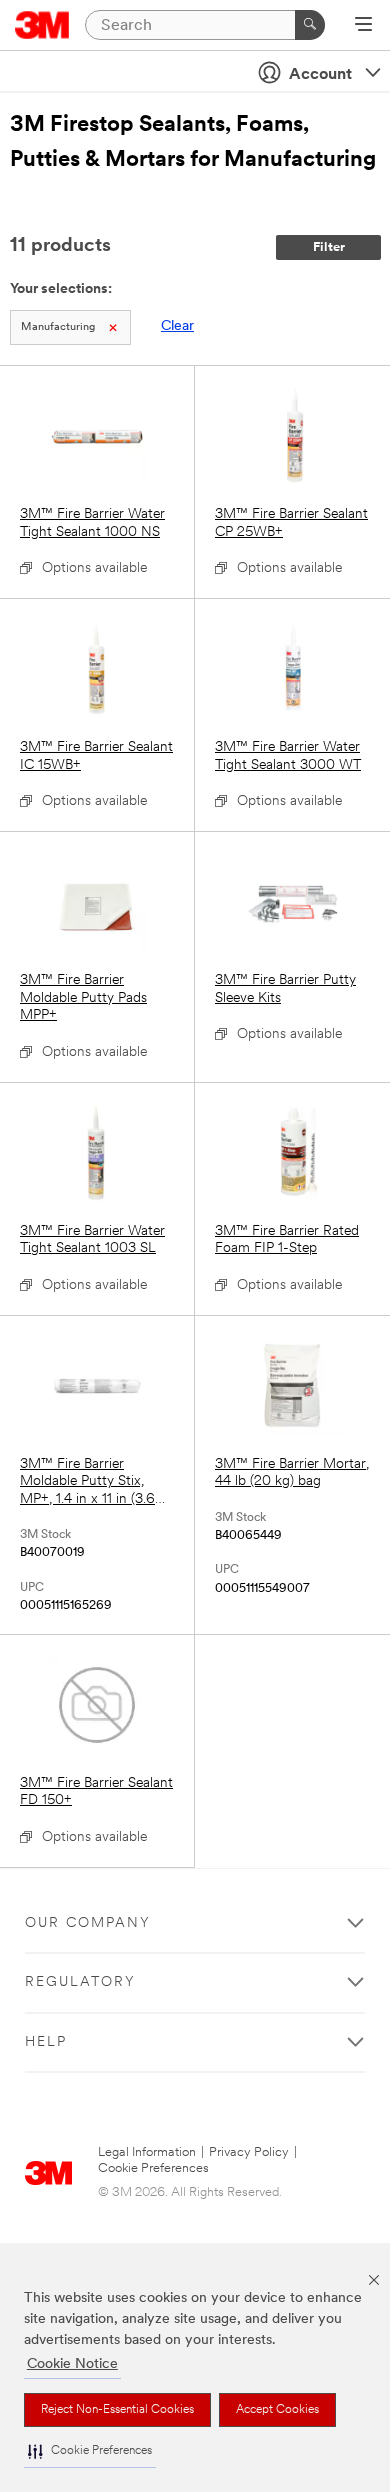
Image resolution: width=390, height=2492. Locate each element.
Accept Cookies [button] (277, 2410)
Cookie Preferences (153, 2168)
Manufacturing (58, 327)
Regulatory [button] (80, 1982)
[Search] (310, 25)
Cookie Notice (72, 2364)
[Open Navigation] (363, 26)
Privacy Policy (249, 2152)
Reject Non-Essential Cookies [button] (117, 2410)
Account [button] (320, 75)
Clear (177, 326)
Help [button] (46, 2042)
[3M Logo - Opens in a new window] (42, 25)
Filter (329, 247)
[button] (90, 2451)
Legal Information (147, 2152)
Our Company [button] (88, 1923)
